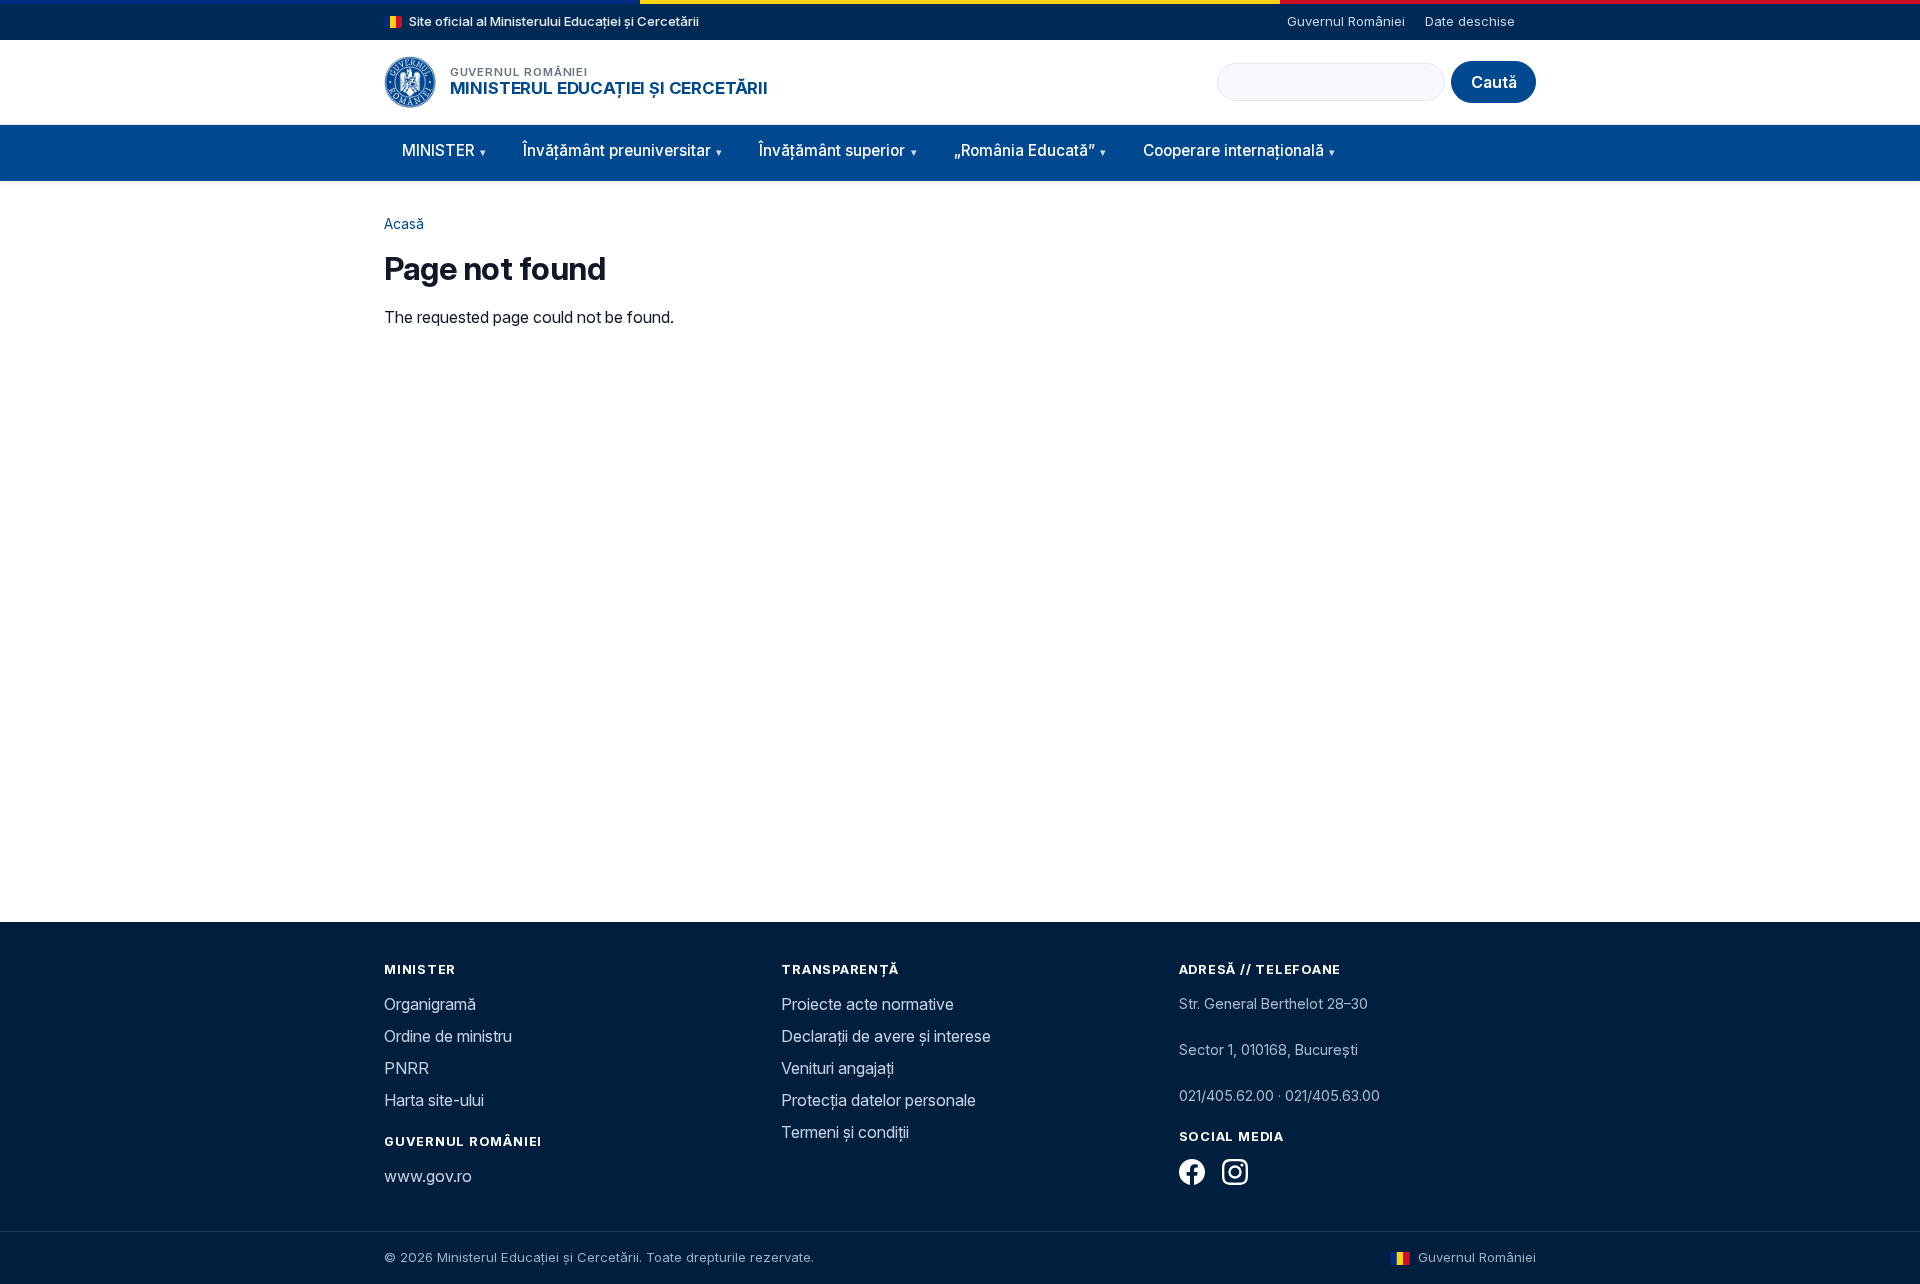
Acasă (404, 223)
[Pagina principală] (410, 82)
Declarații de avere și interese (886, 1036)
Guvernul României (1346, 21)
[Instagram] (1235, 1172)
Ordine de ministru (448, 1036)
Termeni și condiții (845, 1132)
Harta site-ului (434, 1100)
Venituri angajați (837, 1068)
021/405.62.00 (1226, 1095)
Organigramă (430, 1004)
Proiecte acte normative (867, 1004)
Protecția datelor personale (878, 1100)
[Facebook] (1192, 1172)
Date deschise (1470, 21)
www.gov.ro (428, 1176)
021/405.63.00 (1332, 1095)
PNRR (406, 1068)
